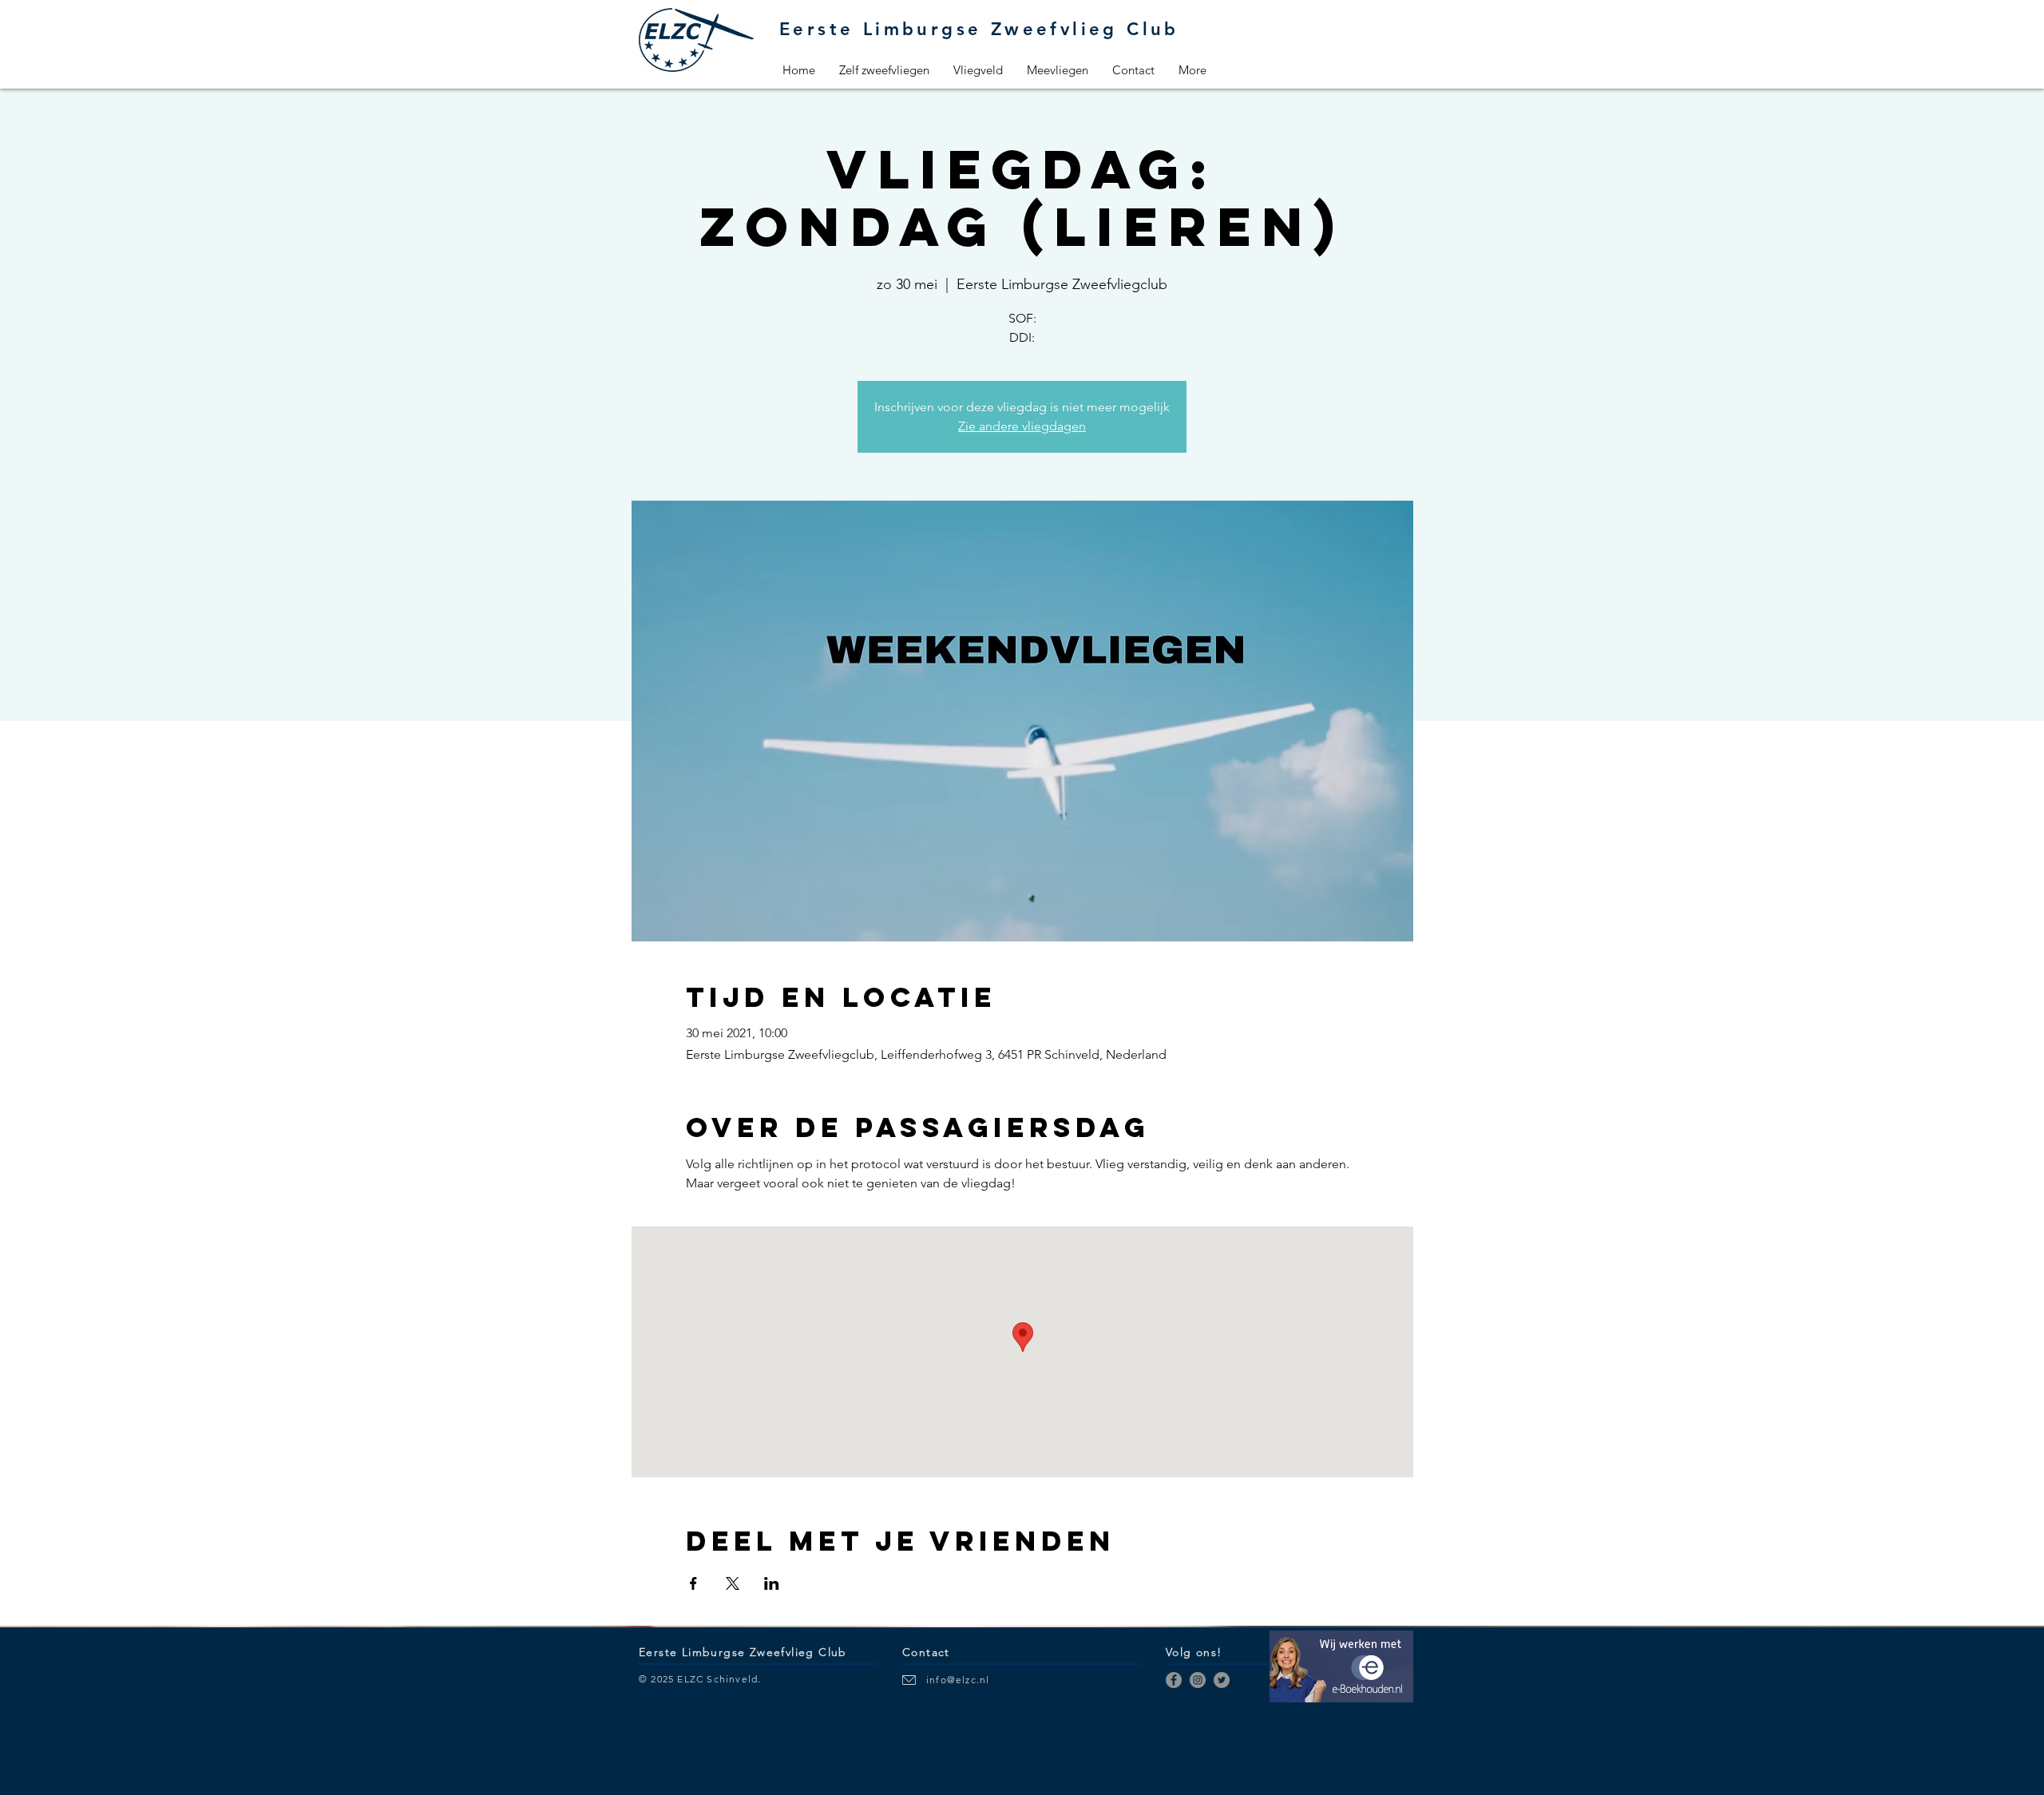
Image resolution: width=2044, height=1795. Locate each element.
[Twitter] (1222, 1680)
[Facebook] (1174, 1680)
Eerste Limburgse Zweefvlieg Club (979, 29)
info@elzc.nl (958, 1680)
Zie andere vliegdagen (1022, 426)
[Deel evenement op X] (733, 1583)
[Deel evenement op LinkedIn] (772, 1583)
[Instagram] (1198, 1680)
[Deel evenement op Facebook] (693, 1583)
